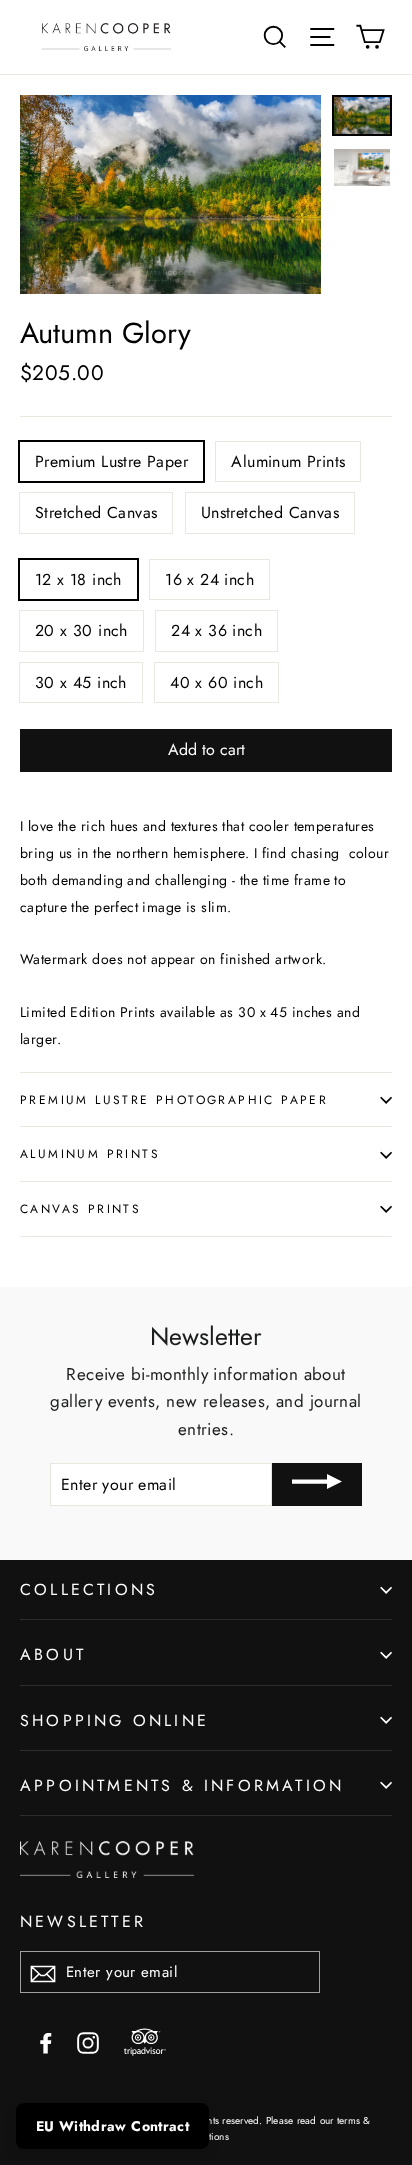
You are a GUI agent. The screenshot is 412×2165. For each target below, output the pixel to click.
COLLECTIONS (89, 1589)
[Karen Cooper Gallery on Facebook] (46, 2041)
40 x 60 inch (216, 682)
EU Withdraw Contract (112, 2126)
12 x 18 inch (78, 579)
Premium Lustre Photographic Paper (174, 1099)
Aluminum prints (90, 1153)
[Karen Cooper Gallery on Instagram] (88, 2041)
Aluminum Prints (288, 461)
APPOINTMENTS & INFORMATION (182, 1785)
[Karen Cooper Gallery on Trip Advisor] (145, 2043)
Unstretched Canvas (270, 512)
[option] (170, 194)
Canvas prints (80, 1208)
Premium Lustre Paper (111, 461)
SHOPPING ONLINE (114, 1720)
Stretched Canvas (96, 512)
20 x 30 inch (81, 630)
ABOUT (53, 1654)
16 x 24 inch (209, 579)
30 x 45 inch (81, 682)
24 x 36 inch (216, 630)
